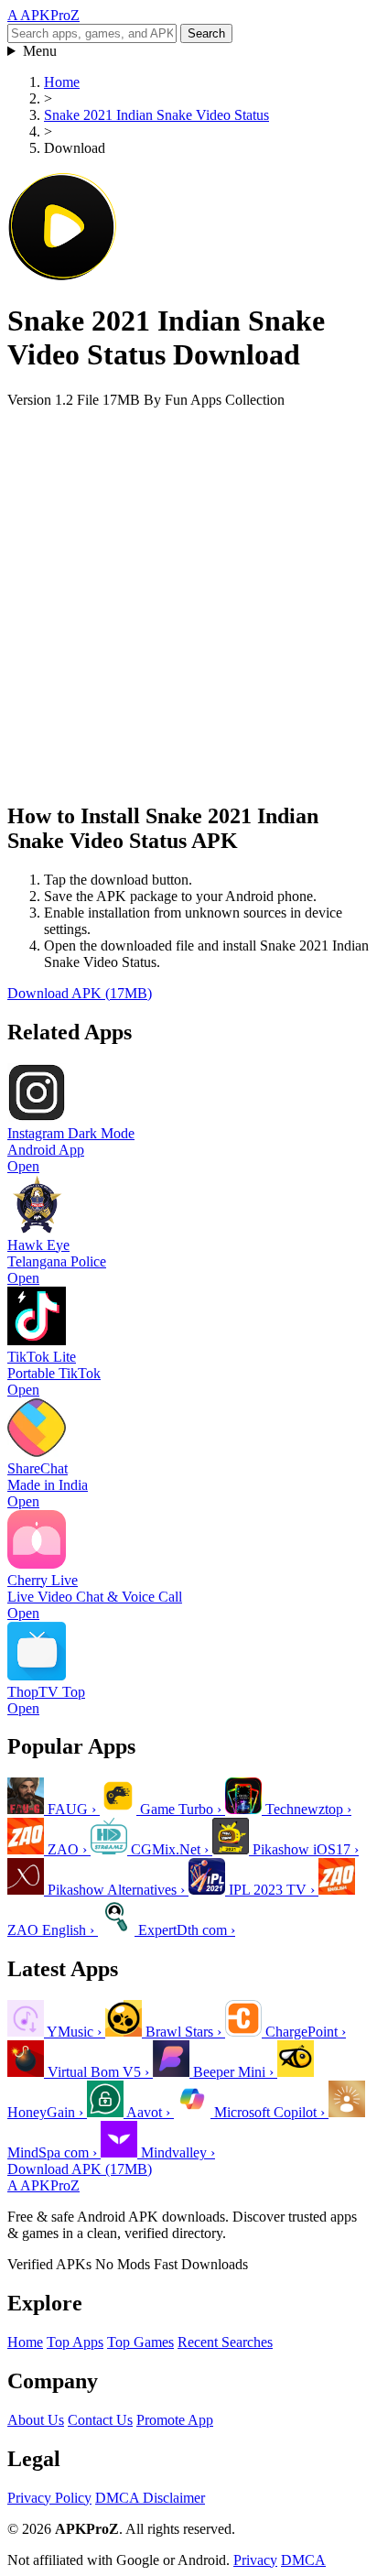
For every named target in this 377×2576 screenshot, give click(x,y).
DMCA (303, 2560)
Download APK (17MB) (80, 993)
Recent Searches (225, 2342)
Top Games (140, 2342)
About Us (36, 2420)
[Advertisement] (188, 597)
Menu (40, 51)
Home (62, 82)
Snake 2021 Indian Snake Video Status (156, 115)
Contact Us (100, 2420)
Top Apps (75, 2342)
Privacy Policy (49, 2498)
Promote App (175, 2420)
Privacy (255, 2560)
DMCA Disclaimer (150, 2498)
